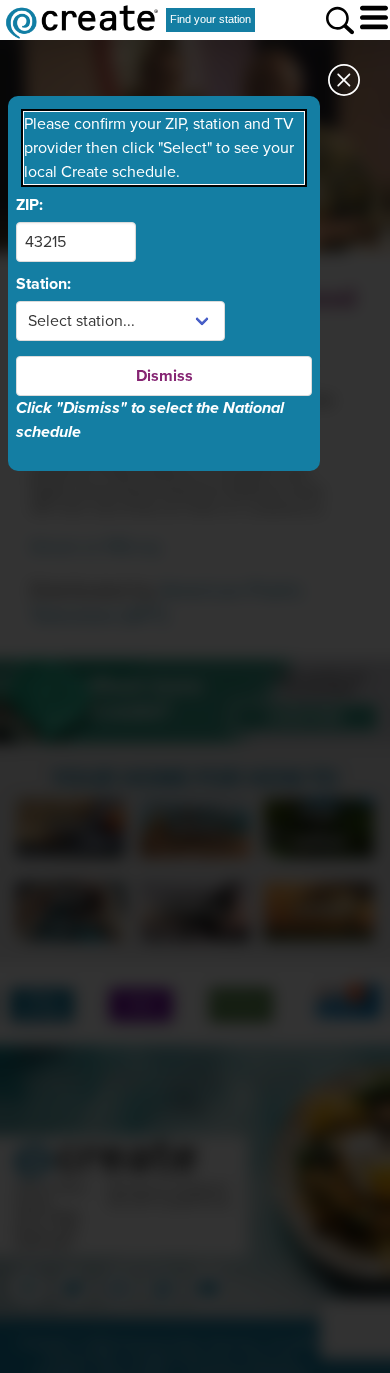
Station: (43, 284)
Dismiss (164, 376)
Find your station (210, 19)
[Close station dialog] (344, 86)
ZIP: (29, 205)
